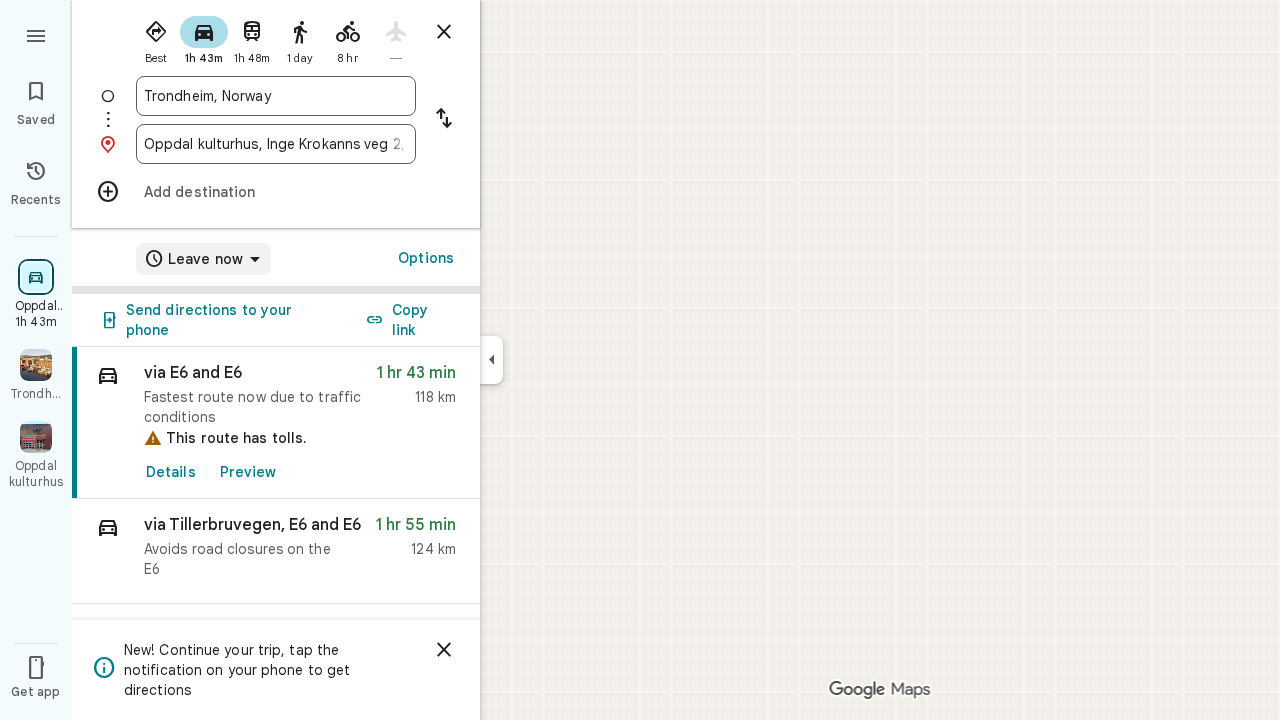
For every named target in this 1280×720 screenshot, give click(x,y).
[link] (276, 423)
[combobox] (276, 96)
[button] (276, 551)
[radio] (156, 38)
